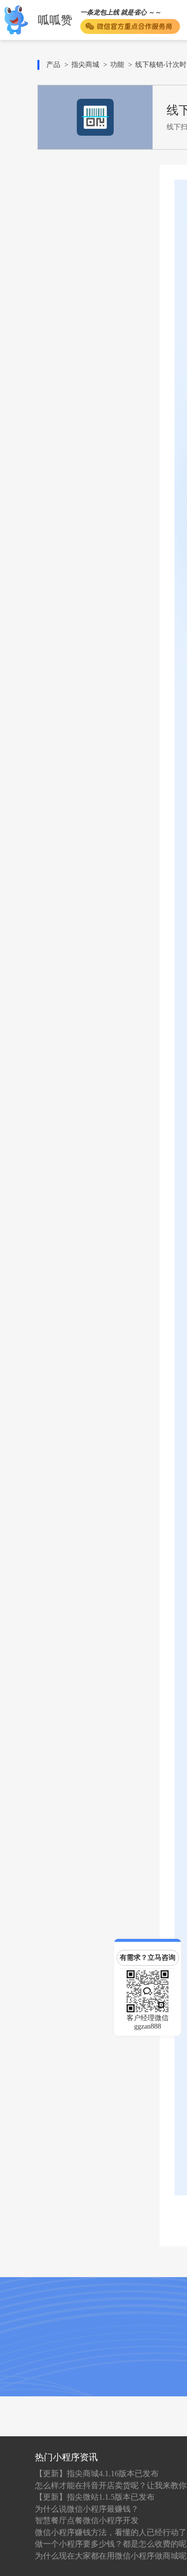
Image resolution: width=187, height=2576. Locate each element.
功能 (117, 65)
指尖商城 (85, 65)
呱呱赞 (55, 20)
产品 (53, 65)
